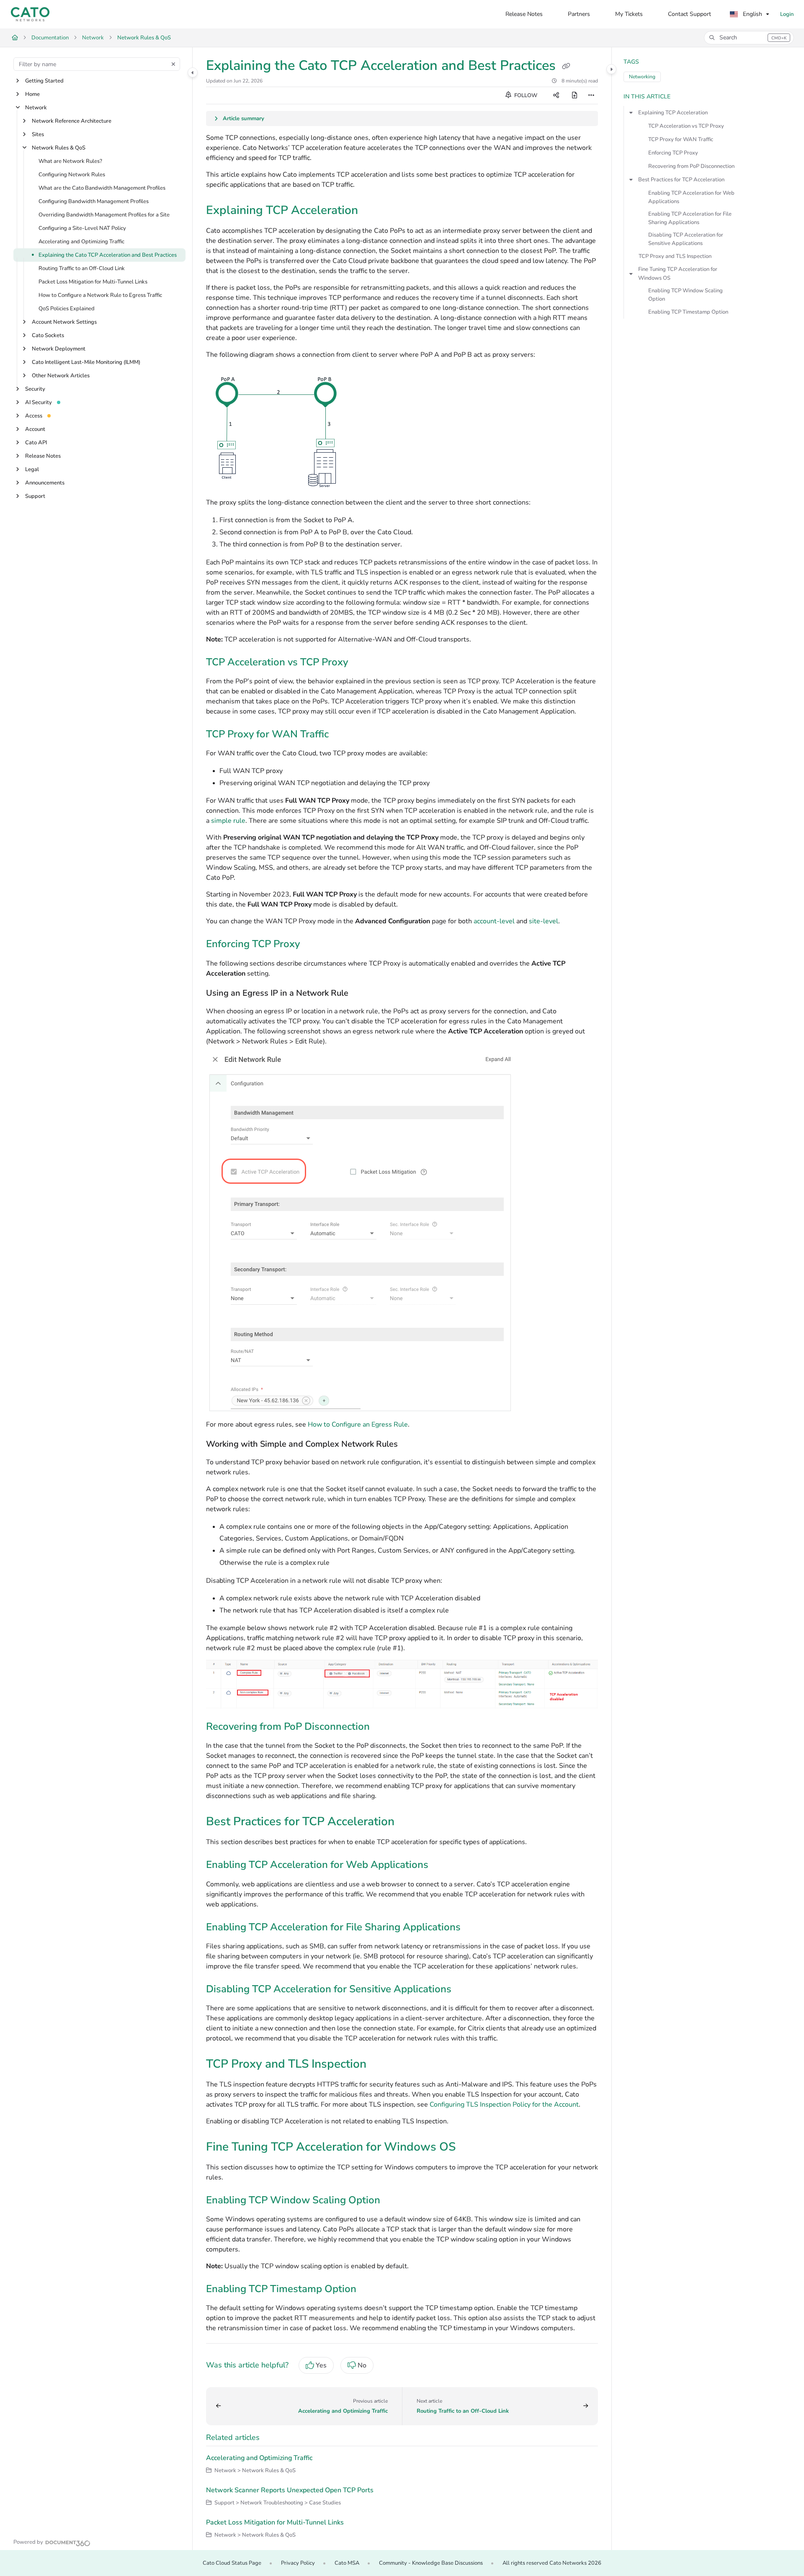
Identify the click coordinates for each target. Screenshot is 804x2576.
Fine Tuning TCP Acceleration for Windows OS (678, 273)
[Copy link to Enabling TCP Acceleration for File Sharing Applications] (474, 1928)
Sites (38, 134)
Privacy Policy (298, 2563)
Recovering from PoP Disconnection (691, 166)
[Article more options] (591, 95)
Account (35, 429)
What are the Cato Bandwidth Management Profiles (102, 188)
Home (32, 94)
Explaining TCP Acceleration (673, 113)
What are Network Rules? (70, 161)
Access (34, 416)
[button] (749, 38)
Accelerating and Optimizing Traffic (81, 242)
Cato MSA (347, 2563)
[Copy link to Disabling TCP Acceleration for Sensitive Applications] (465, 1990)
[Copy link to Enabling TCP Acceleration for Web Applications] (442, 1866)
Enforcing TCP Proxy (673, 153)
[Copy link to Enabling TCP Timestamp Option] (370, 2290)
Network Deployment (59, 349)
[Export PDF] (575, 95)
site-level (544, 921)
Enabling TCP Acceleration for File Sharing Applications (690, 218)
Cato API (36, 443)
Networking (642, 77)
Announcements (45, 483)
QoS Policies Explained (67, 309)
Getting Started (44, 81)
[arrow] (631, 113)
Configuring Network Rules (72, 175)
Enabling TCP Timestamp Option (688, 312)
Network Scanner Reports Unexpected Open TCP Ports (290, 2490)
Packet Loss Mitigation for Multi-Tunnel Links (93, 282)
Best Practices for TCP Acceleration (681, 180)
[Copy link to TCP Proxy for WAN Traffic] (342, 735)
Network (93, 38)
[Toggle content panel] (611, 69)
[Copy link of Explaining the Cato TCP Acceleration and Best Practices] (566, 67)
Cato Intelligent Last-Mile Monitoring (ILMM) (86, 362)
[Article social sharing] (556, 95)
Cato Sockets (48, 335)
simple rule (228, 821)
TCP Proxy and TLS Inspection (675, 256)
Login (787, 14)
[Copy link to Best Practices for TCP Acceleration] (408, 1823)
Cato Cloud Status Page (232, 2563)
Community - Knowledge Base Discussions (431, 2563)
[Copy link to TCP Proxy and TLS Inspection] (380, 2065)
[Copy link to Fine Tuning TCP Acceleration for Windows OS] (469, 2148)
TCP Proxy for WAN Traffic (681, 139)
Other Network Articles (61, 376)
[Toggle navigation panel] (193, 72)
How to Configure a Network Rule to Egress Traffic (100, 295)
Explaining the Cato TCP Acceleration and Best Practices (108, 255)
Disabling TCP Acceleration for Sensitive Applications (686, 239)
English (752, 14)
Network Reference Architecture (72, 121)
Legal (32, 469)
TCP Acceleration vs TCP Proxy (686, 126)
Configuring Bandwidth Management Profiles (94, 201)
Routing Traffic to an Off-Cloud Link (82, 268)
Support (35, 496)
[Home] (30, 14)
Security (35, 389)
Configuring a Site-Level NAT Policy (82, 228)
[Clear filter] (173, 64)
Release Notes (43, 456)
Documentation (50, 38)
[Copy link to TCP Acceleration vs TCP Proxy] (361, 663)
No (362, 2365)
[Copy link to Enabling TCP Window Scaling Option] (394, 2201)
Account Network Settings (64, 322)
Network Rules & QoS (144, 38)
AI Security (39, 402)
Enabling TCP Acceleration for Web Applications (691, 197)
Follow (525, 95)
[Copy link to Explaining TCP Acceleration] (371, 211)
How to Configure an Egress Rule (358, 1425)
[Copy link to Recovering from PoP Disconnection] (383, 1727)
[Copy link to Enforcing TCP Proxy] (313, 945)
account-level (494, 921)
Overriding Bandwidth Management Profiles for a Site (104, 215)
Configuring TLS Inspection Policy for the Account (504, 2105)
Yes (321, 2365)
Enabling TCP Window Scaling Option (685, 295)
